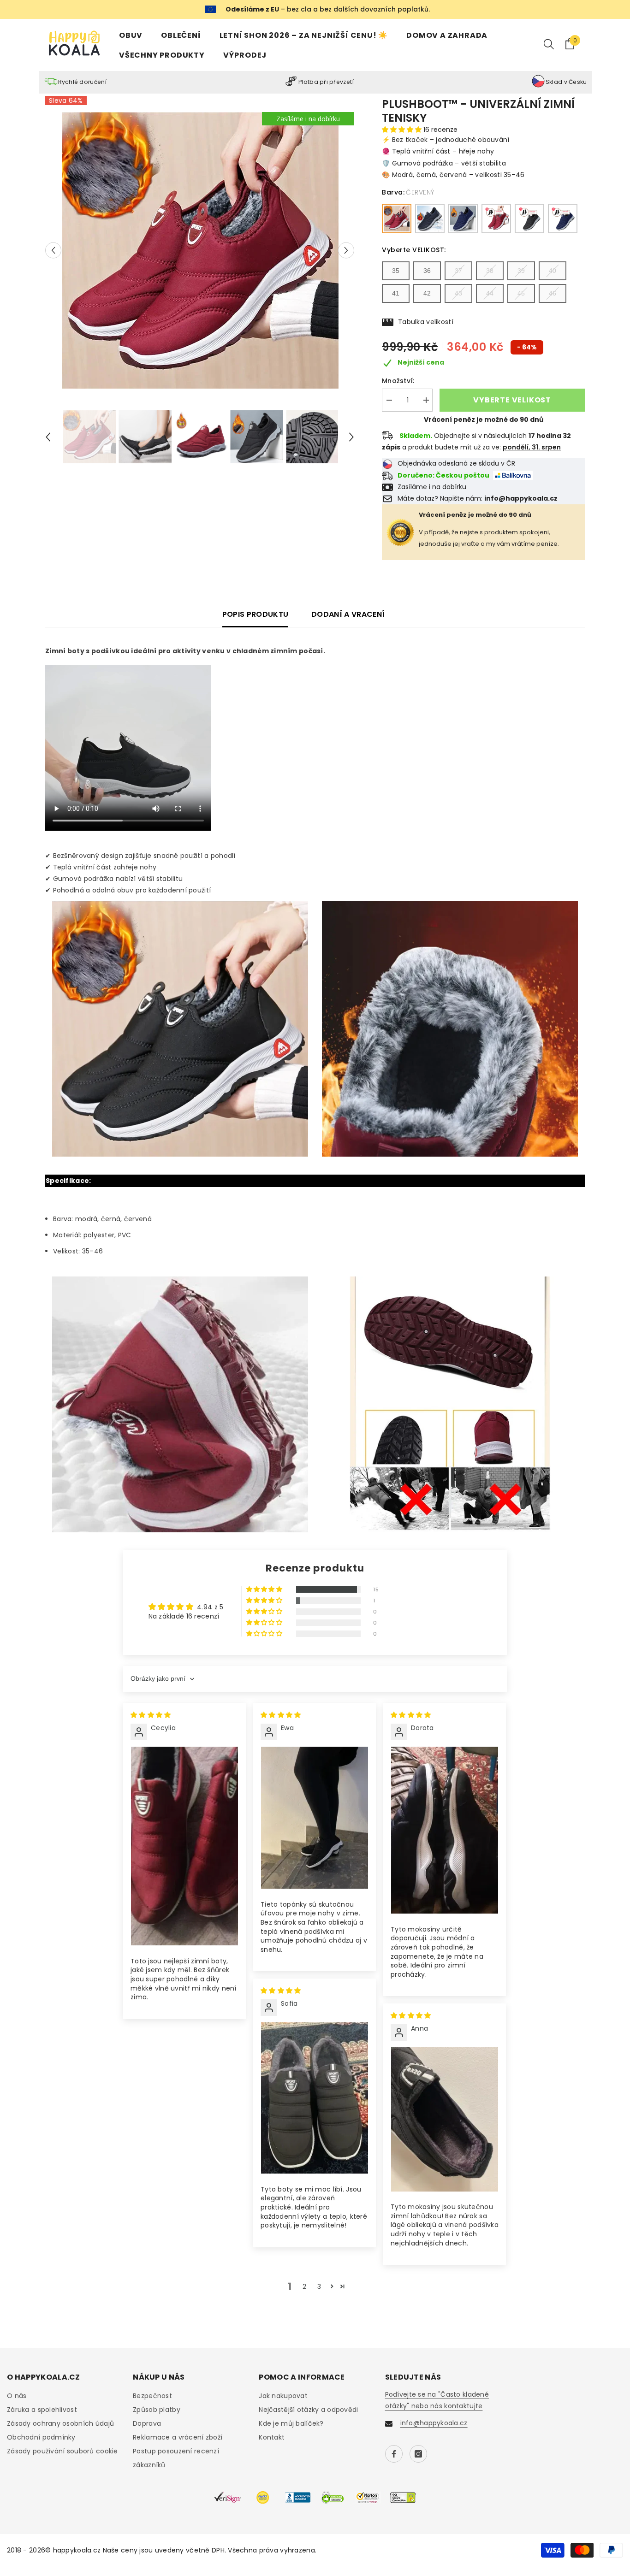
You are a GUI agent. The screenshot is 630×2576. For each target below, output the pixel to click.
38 (490, 271)
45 (521, 293)
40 (553, 271)
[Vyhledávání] (549, 44)
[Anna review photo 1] (445, 2119)
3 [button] (319, 2286)
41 (396, 293)
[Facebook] (394, 2454)
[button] (53, 251)
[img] (151, 1715)
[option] (200, 250)
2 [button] (304, 2286)
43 (458, 293)
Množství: (398, 381)
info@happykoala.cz (434, 2423)
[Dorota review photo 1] (445, 1830)
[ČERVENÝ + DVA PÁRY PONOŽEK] (496, 219)
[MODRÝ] (463, 219)
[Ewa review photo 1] (315, 1818)
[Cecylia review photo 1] (184, 1846)
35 (396, 271)
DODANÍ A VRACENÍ (348, 614)
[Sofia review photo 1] (315, 2098)
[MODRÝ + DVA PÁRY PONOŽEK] (563, 219)
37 (458, 271)
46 (553, 293)
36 (427, 271)
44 (490, 293)
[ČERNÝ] (430, 219)
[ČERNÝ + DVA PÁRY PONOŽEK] (529, 219)
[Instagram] (418, 2454)
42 (427, 293)
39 (521, 271)
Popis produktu (255, 614)
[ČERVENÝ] (397, 219)
